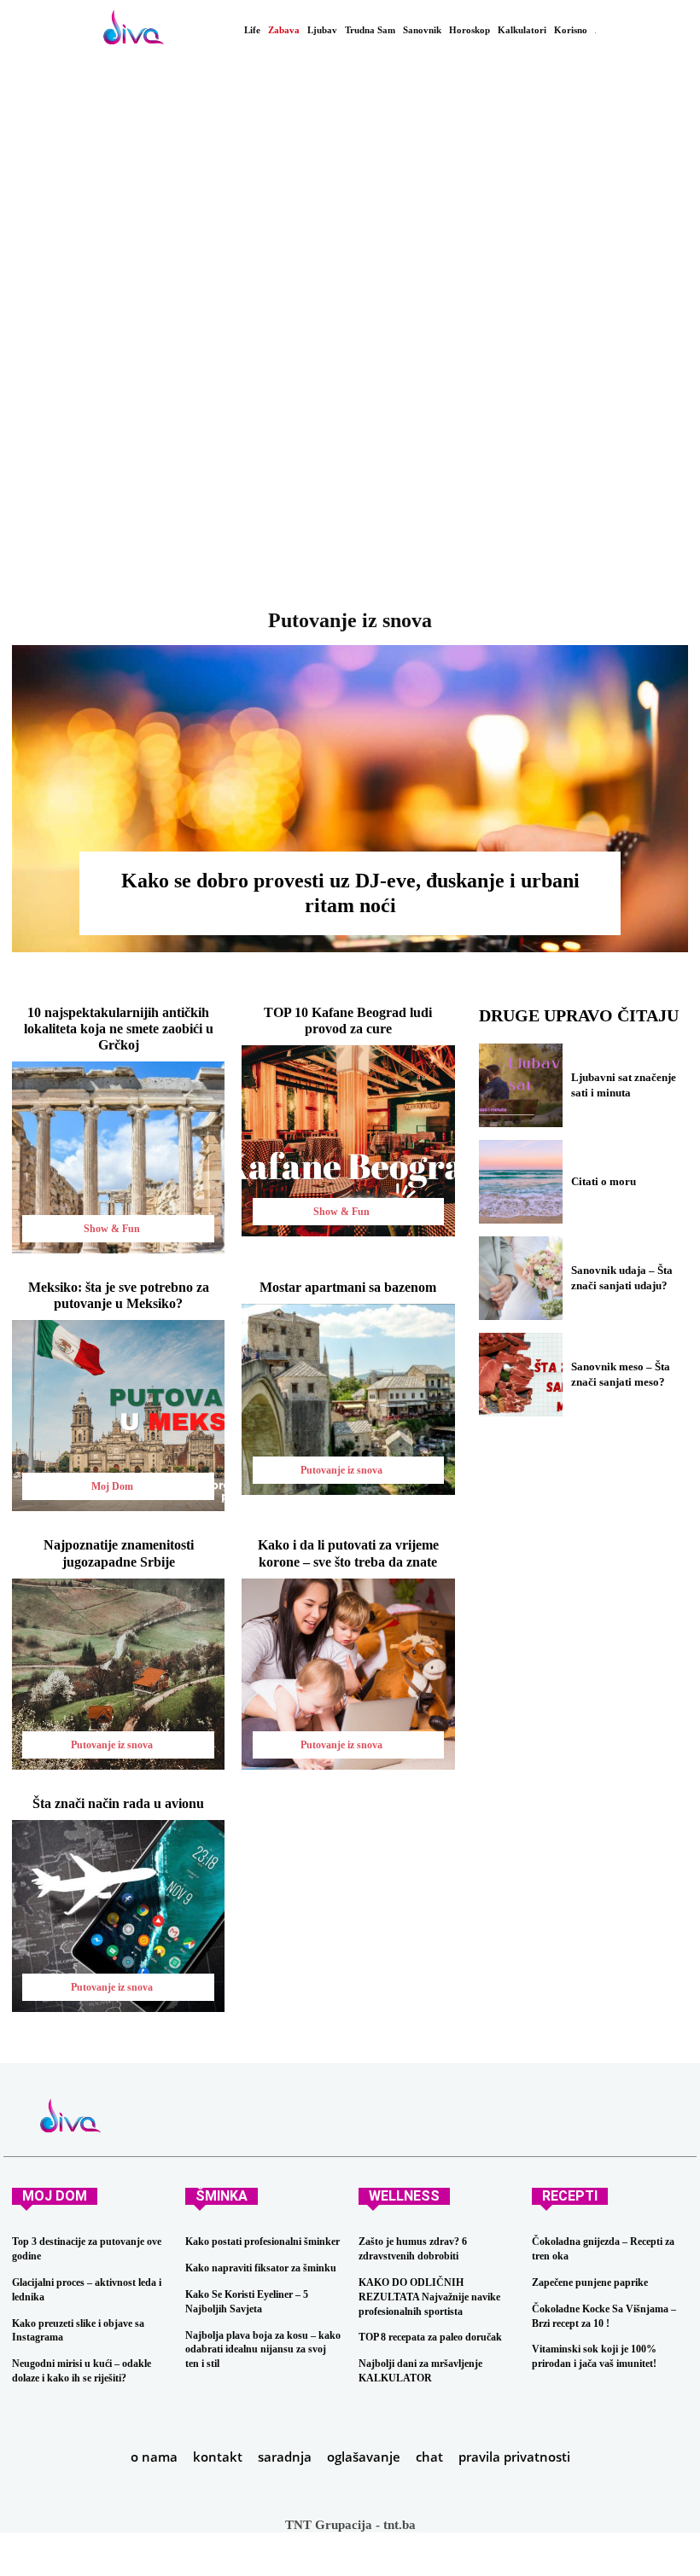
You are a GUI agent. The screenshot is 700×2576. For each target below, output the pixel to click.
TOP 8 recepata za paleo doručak (430, 2337)
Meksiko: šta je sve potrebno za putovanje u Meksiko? (119, 1295)
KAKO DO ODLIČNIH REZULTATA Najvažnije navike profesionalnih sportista (429, 2297)
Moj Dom (112, 1486)
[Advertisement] (350, 350)
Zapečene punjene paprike (590, 2282)
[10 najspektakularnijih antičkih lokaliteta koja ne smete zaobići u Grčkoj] (118, 1157)
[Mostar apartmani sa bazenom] (348, 1399)
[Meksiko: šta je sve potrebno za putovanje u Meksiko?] (118, 1416)
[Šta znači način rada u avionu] (118, 1916)
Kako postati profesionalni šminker (262, 2242)
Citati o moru (604, 1181)
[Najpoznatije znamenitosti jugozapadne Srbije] (118, 1674)
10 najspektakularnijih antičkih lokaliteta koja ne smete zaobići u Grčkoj (119, 1029)
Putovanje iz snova (341, 1470)
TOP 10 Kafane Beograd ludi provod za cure (348, 1021)
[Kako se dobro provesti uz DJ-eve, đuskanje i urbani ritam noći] (350, 799)
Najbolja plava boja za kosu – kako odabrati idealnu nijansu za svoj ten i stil (263, 2350)
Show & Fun (112, 1229)
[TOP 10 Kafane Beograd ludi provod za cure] (348, 1141)
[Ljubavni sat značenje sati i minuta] (521, 1085)
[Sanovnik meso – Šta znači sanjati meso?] (521, 1375)
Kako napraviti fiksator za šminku (261, 2268)
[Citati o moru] (521, 1182)
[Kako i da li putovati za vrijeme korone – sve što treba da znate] (348, 1674)
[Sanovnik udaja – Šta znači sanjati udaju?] (521, 1278)
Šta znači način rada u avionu (118, 1803)
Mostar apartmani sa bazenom (348, 1287)
